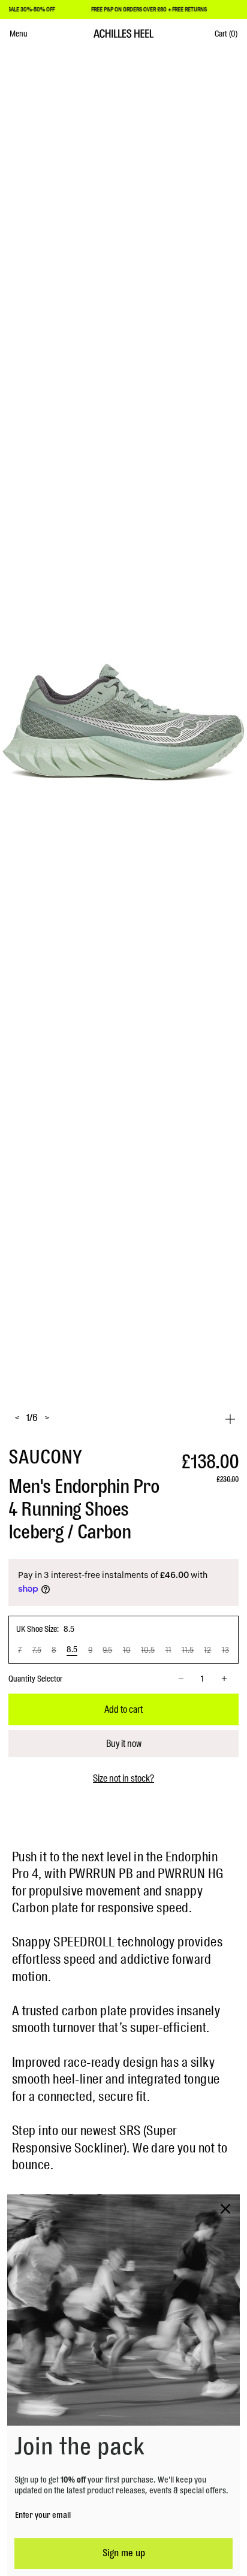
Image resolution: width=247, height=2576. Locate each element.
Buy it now (124, 1744)
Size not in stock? (123, 1779)
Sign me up (124, 2553)
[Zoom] (230, 1419)
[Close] (225, 2209)
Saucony (45, 1458)
